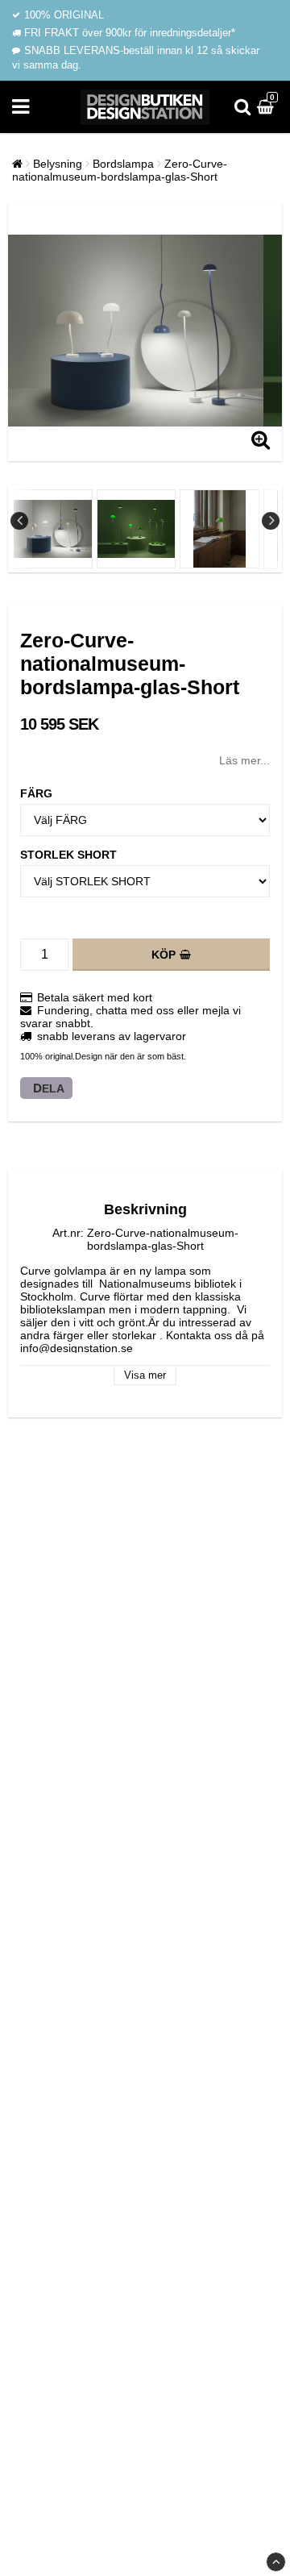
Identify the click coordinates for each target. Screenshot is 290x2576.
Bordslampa (123, 164)
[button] (267, 107)
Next (271, 521)
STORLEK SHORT (68, 855)
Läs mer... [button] (244, 760)
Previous (19, 521)
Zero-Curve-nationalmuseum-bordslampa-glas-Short (120, 170)
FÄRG (36, 793)
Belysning (58, 164)
